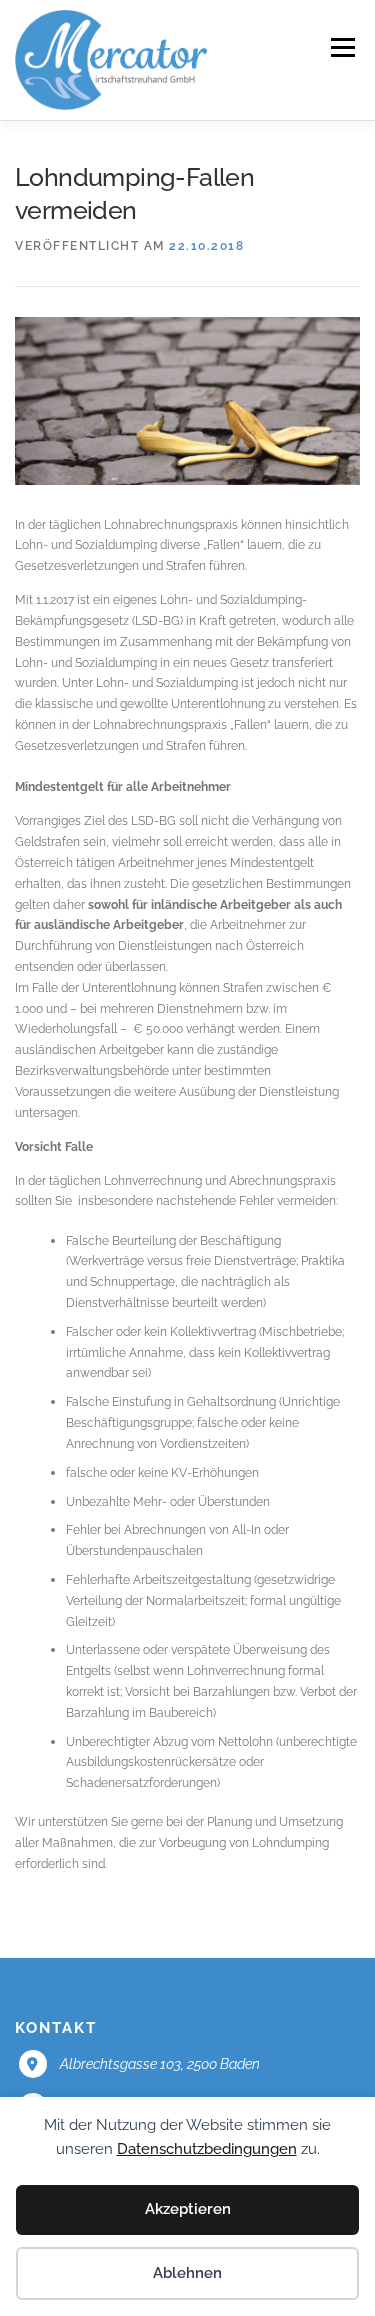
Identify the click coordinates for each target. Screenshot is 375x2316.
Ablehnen (187, 2273)
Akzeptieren (188, 2209)
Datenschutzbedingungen (207, 2149)
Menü (341, 47)
